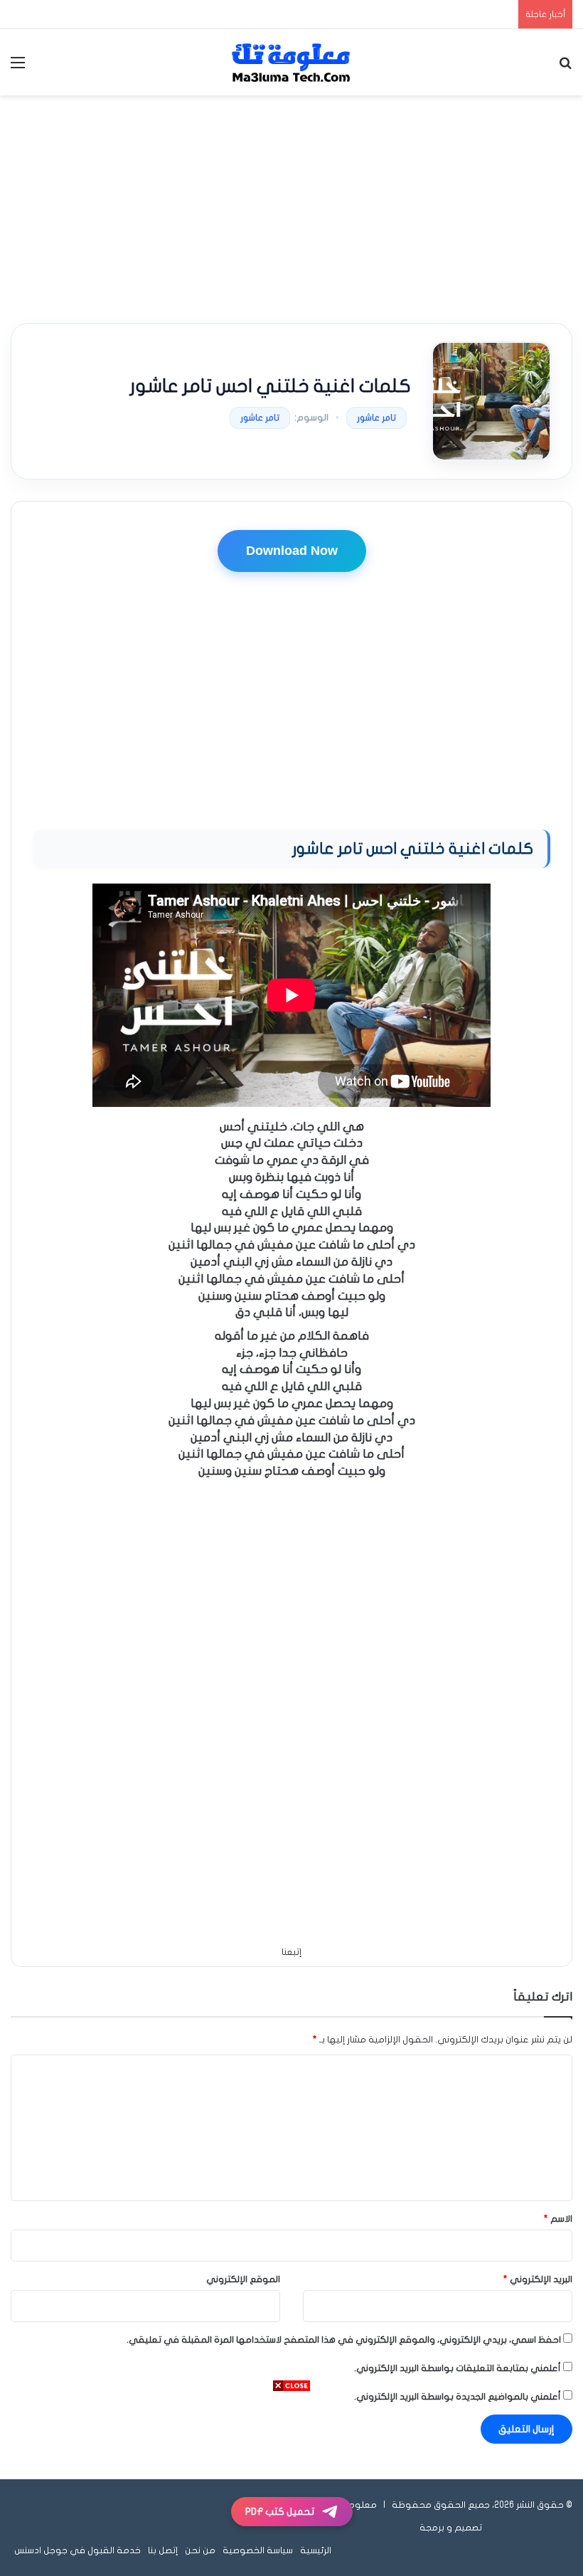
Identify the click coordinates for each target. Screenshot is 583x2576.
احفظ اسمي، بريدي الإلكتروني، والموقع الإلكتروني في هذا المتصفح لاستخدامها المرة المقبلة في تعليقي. (344, 2340)
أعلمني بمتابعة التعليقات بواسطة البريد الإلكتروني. (458, 2368)
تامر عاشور (376, 418)
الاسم (558, 2219)
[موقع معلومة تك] (291, 62)
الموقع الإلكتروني (243, 2279)
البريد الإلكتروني (538, 2279)
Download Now (292, 551)
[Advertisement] (291, 209)
